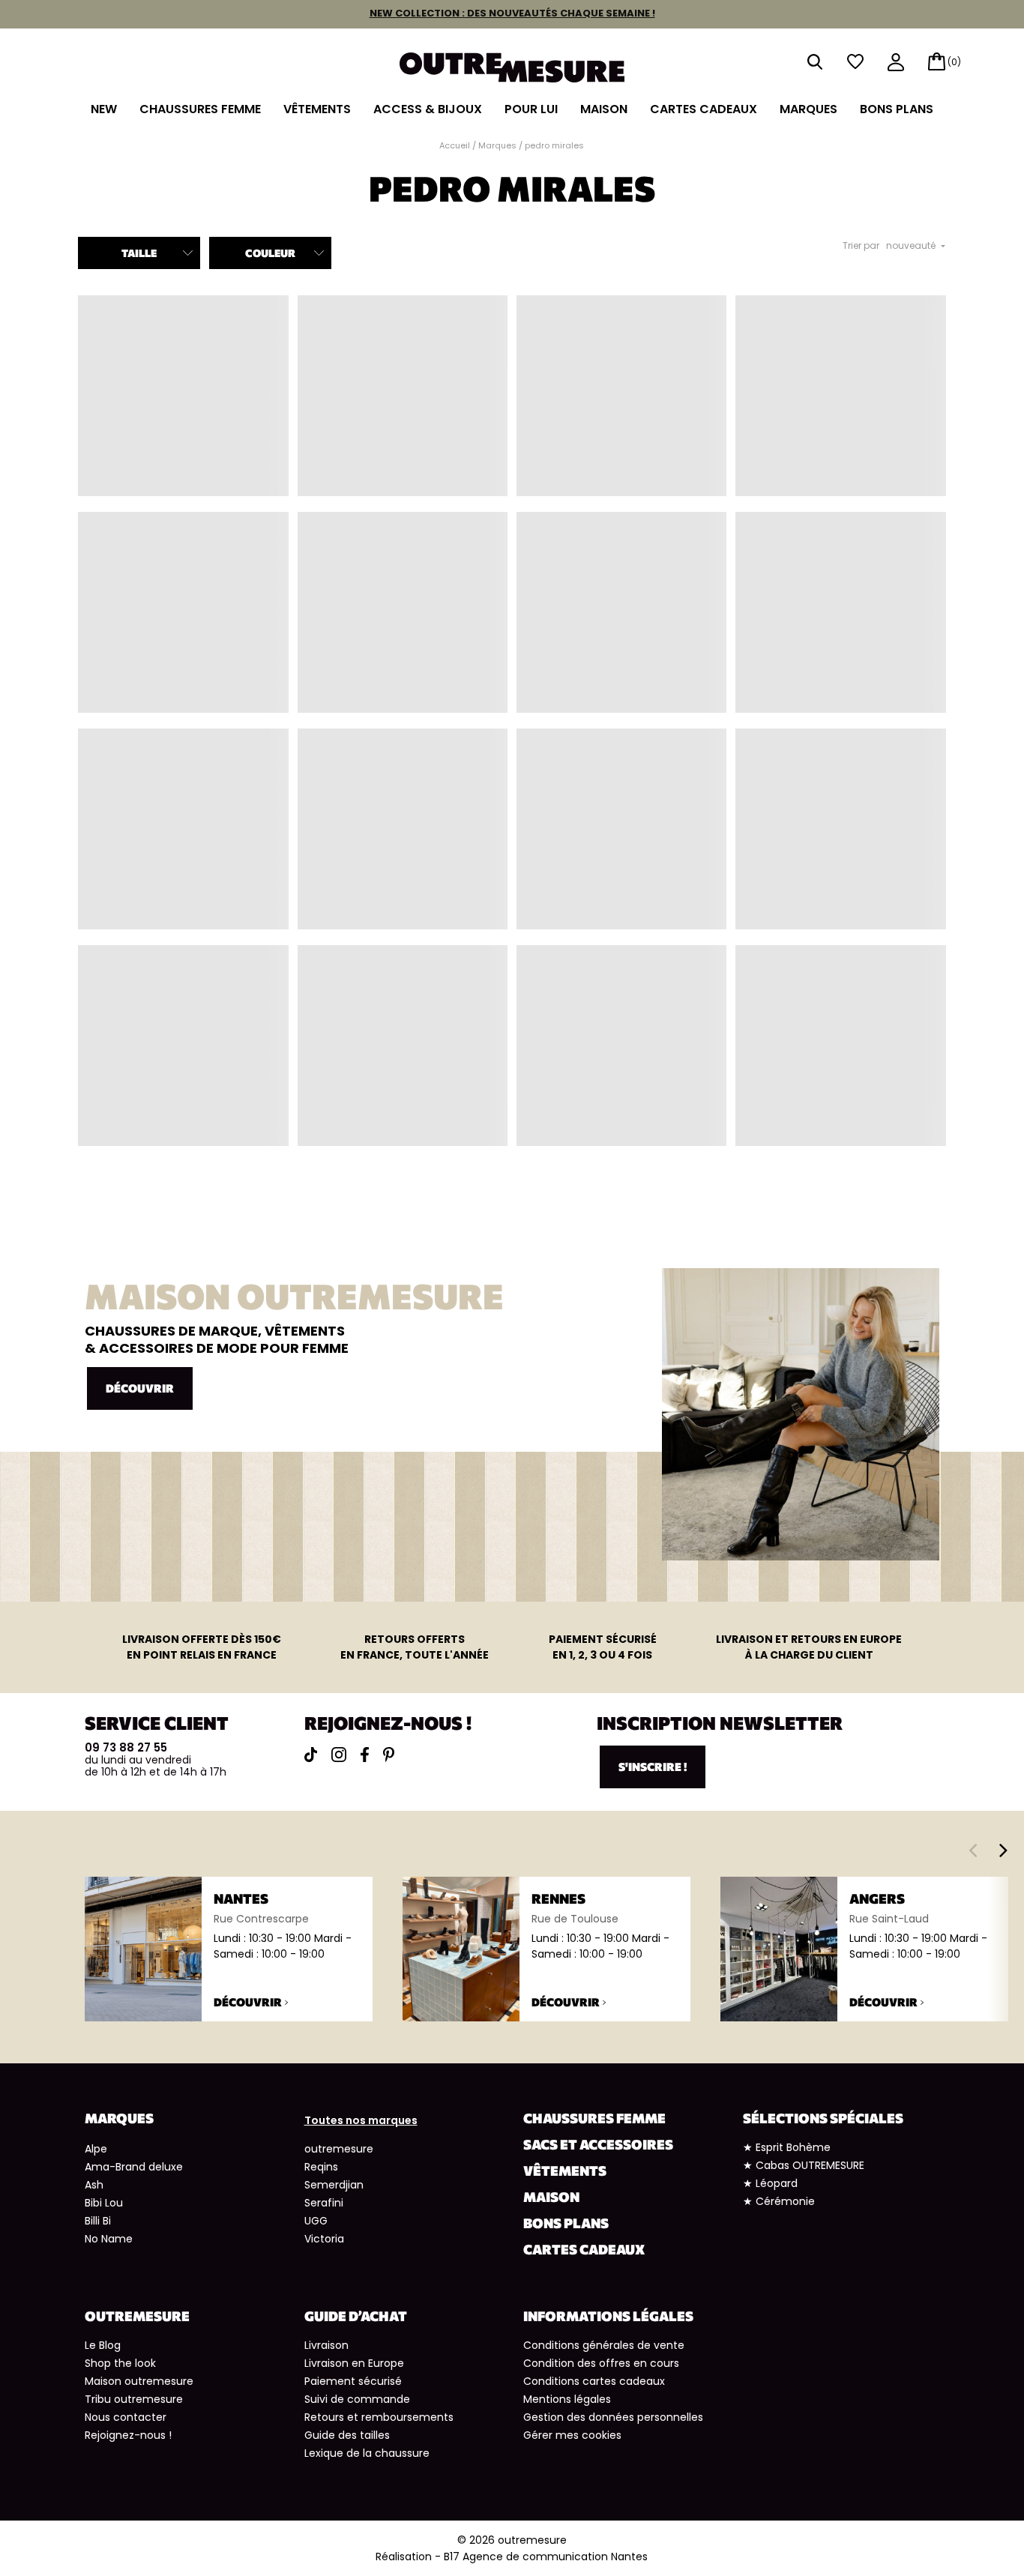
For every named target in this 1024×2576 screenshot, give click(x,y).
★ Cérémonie (779, 2201)
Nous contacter (126, 2417)
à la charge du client (809, 1647)
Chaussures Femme (200, 109)
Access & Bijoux (428, 109)
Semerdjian (334, 2185)
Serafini (324, 2203)
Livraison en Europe (354, 2363)
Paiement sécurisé (353, 2381)
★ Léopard (770, 2183)
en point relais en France (202, 1647)
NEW (104, 109)
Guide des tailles (347, 2435)
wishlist (855, 62)
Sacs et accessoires (598, 2144)
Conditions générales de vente (604, 2345)
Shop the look (120, 2363)
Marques (808, 109)
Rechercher (815, 62)
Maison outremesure (139, 2381)
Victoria (324, 2239)
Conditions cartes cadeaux (594, 2381)
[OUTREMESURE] (512, 63)
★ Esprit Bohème (787, 2147)
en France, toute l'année (415, 1647)
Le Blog (103, 2345)
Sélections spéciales (823, 2118)
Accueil (455, 145)
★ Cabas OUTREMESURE (804, 2165)
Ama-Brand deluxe (134, 2167)
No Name (109, 2239)
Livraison (326, 2345)
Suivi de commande (357, 2399)
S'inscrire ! (653, 1767)
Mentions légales (567, 2399)
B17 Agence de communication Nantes (546, 2557)
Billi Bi (98, 2221)
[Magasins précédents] (973, 1850)
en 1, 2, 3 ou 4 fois (603, 1647)
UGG (316, 2221)
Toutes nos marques (361, 2120)
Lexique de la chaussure (367, 2453)
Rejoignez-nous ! (128, 2435)
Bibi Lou (104, 2203)
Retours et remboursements (379, 2417)
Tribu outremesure (134, 2399)
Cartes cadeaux (704, 109)
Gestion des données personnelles (613, 2417)
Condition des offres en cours (601, 2363)
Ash (94, 2185)
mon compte (896, 63)
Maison (604, 109)
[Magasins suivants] (1003, 1850)
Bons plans (897, 109)
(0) (954, 62)
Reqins (321, 2167)
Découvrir (140, 1388)
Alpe (96, 2149)
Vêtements (317, 109)
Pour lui (531, 109)
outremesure (339, 2149)
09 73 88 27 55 (126, 1747)
